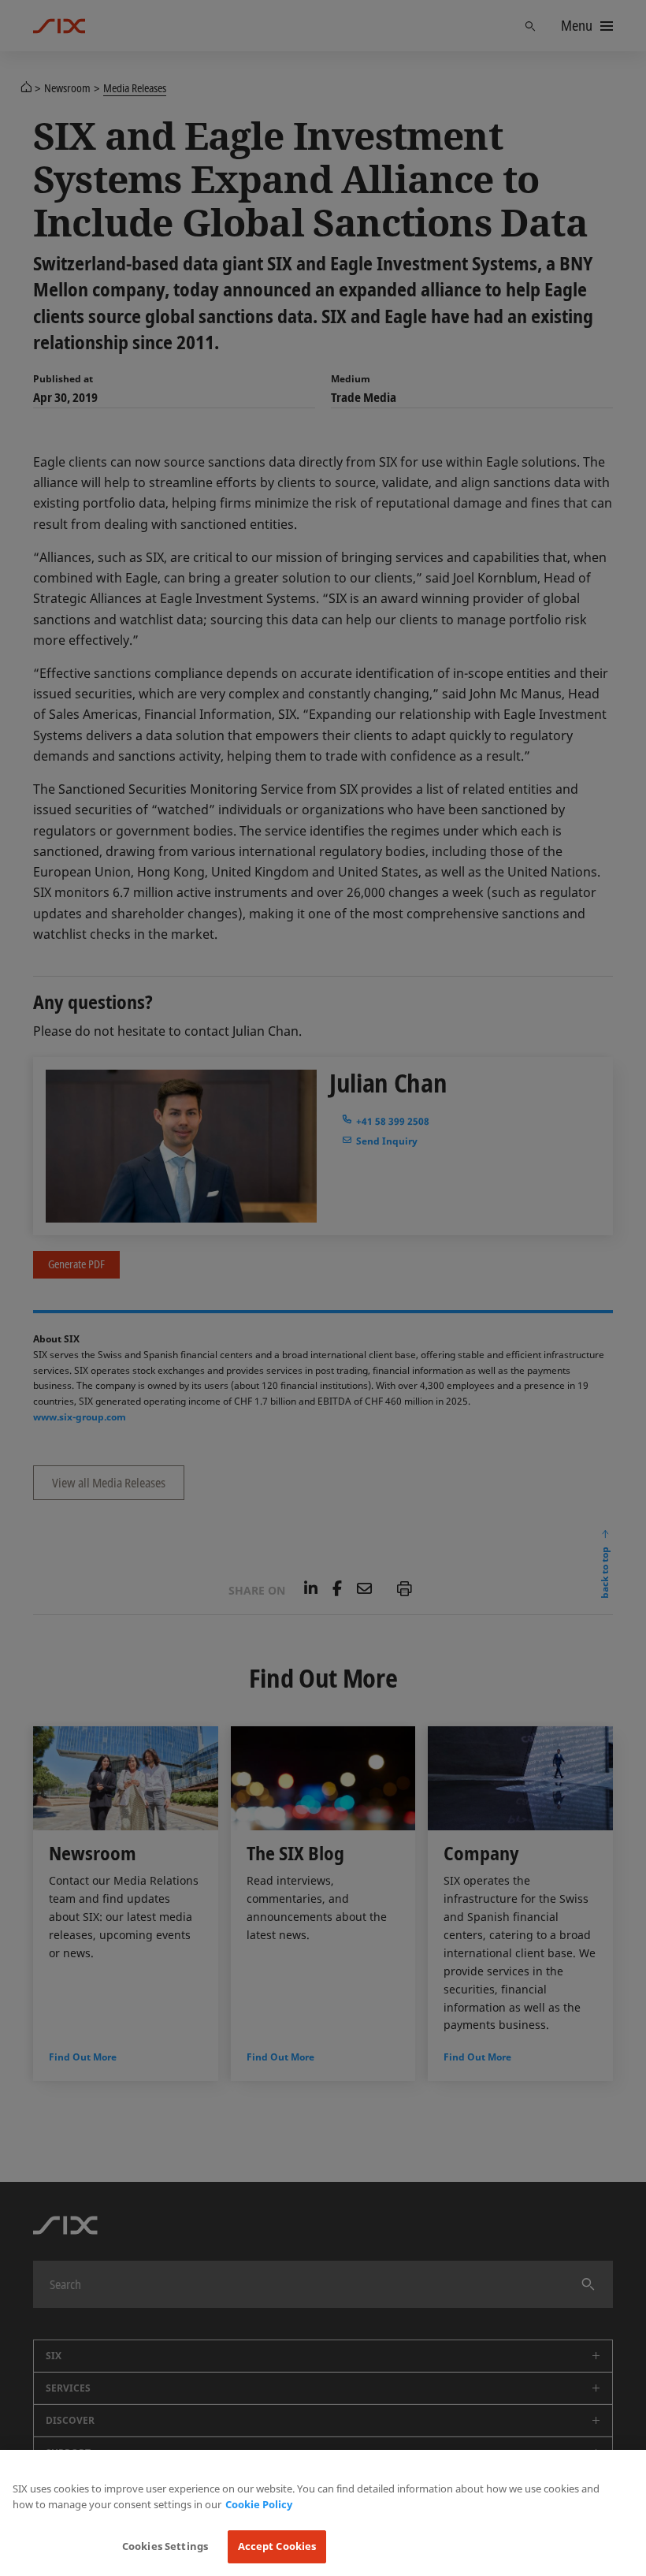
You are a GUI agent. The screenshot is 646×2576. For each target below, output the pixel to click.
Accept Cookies (277, 2546)
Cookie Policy (259, 2504)
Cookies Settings (165, 2546)
